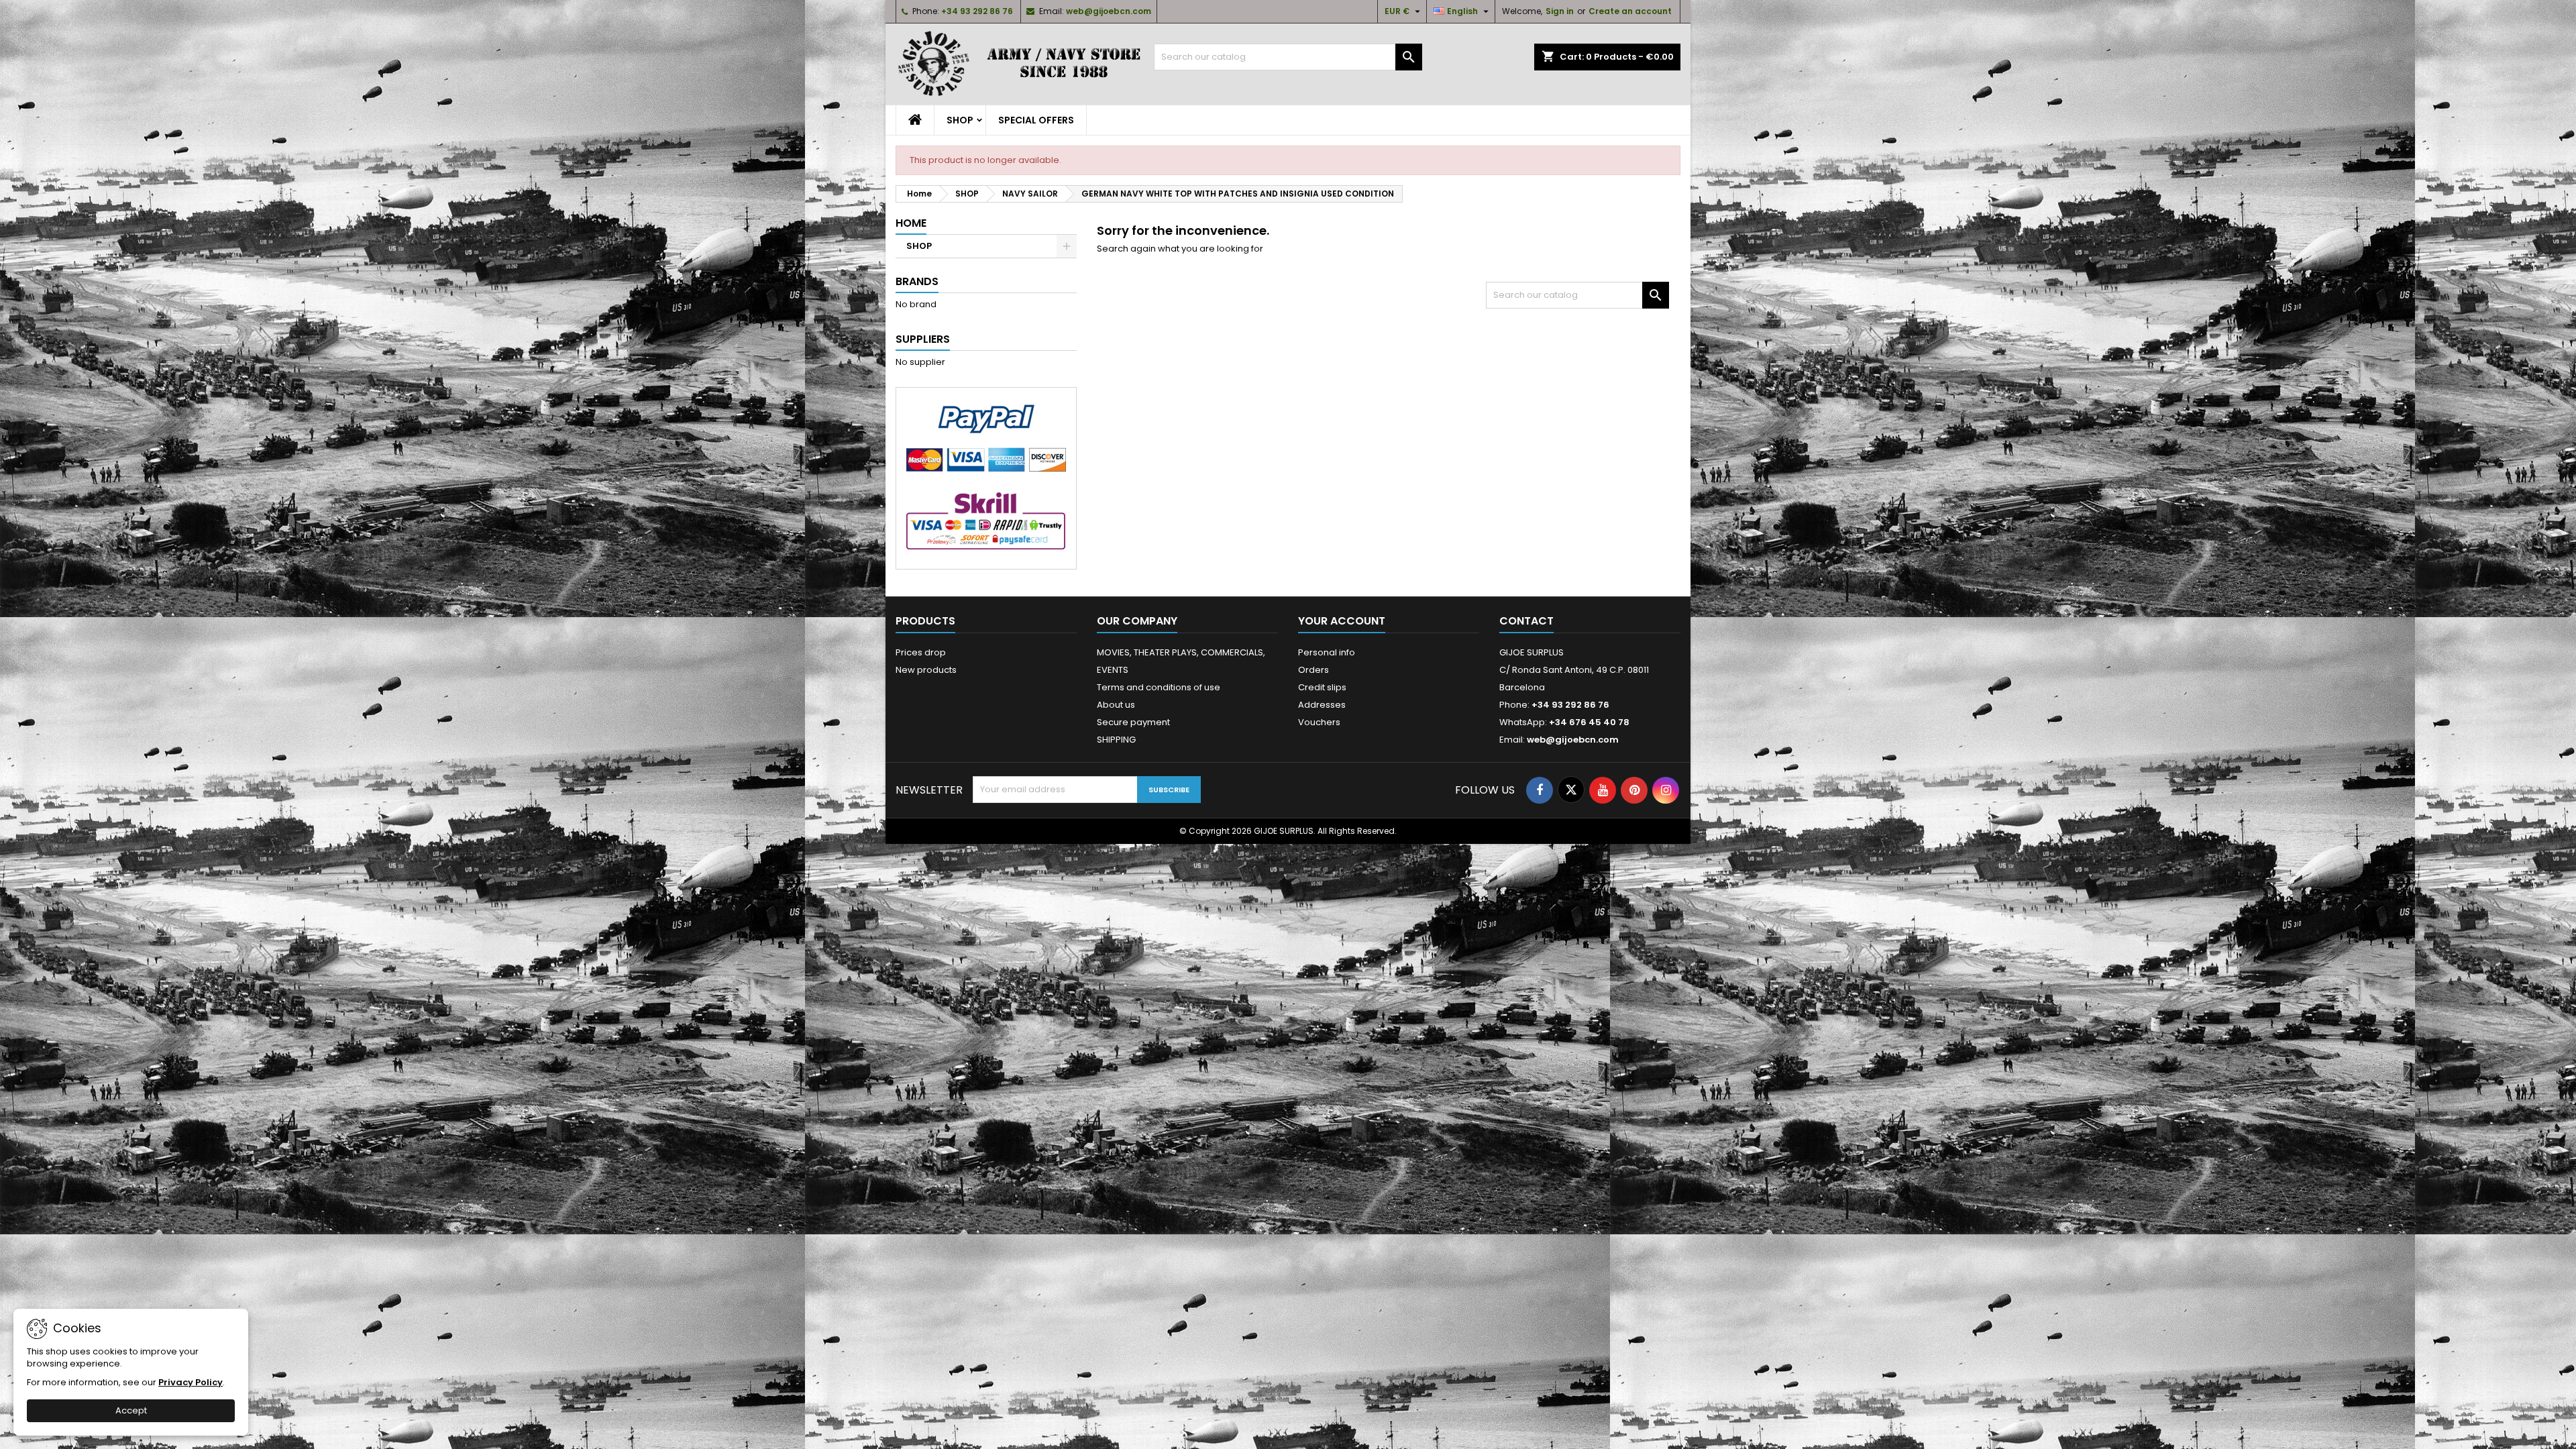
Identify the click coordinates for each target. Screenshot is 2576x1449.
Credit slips (1322, 687)
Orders (1313, 670)
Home (911, 223)
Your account (1342, 621)
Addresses (1322, 705)
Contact (1526, 621)
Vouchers (1319, 722)
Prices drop (921, 652)
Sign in (1560, 11)
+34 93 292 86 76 (977, 11)
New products (926, 670)
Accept (131, 1410)
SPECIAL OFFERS (1036, 120)
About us (1116, 705)
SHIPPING (1116, 740)
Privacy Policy (191, 1382)
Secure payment (1133, 722)
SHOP (960, 120)
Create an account (1630, 11)
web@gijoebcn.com (1109, 11)
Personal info (1327, 652)
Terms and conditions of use (1159, 687)
